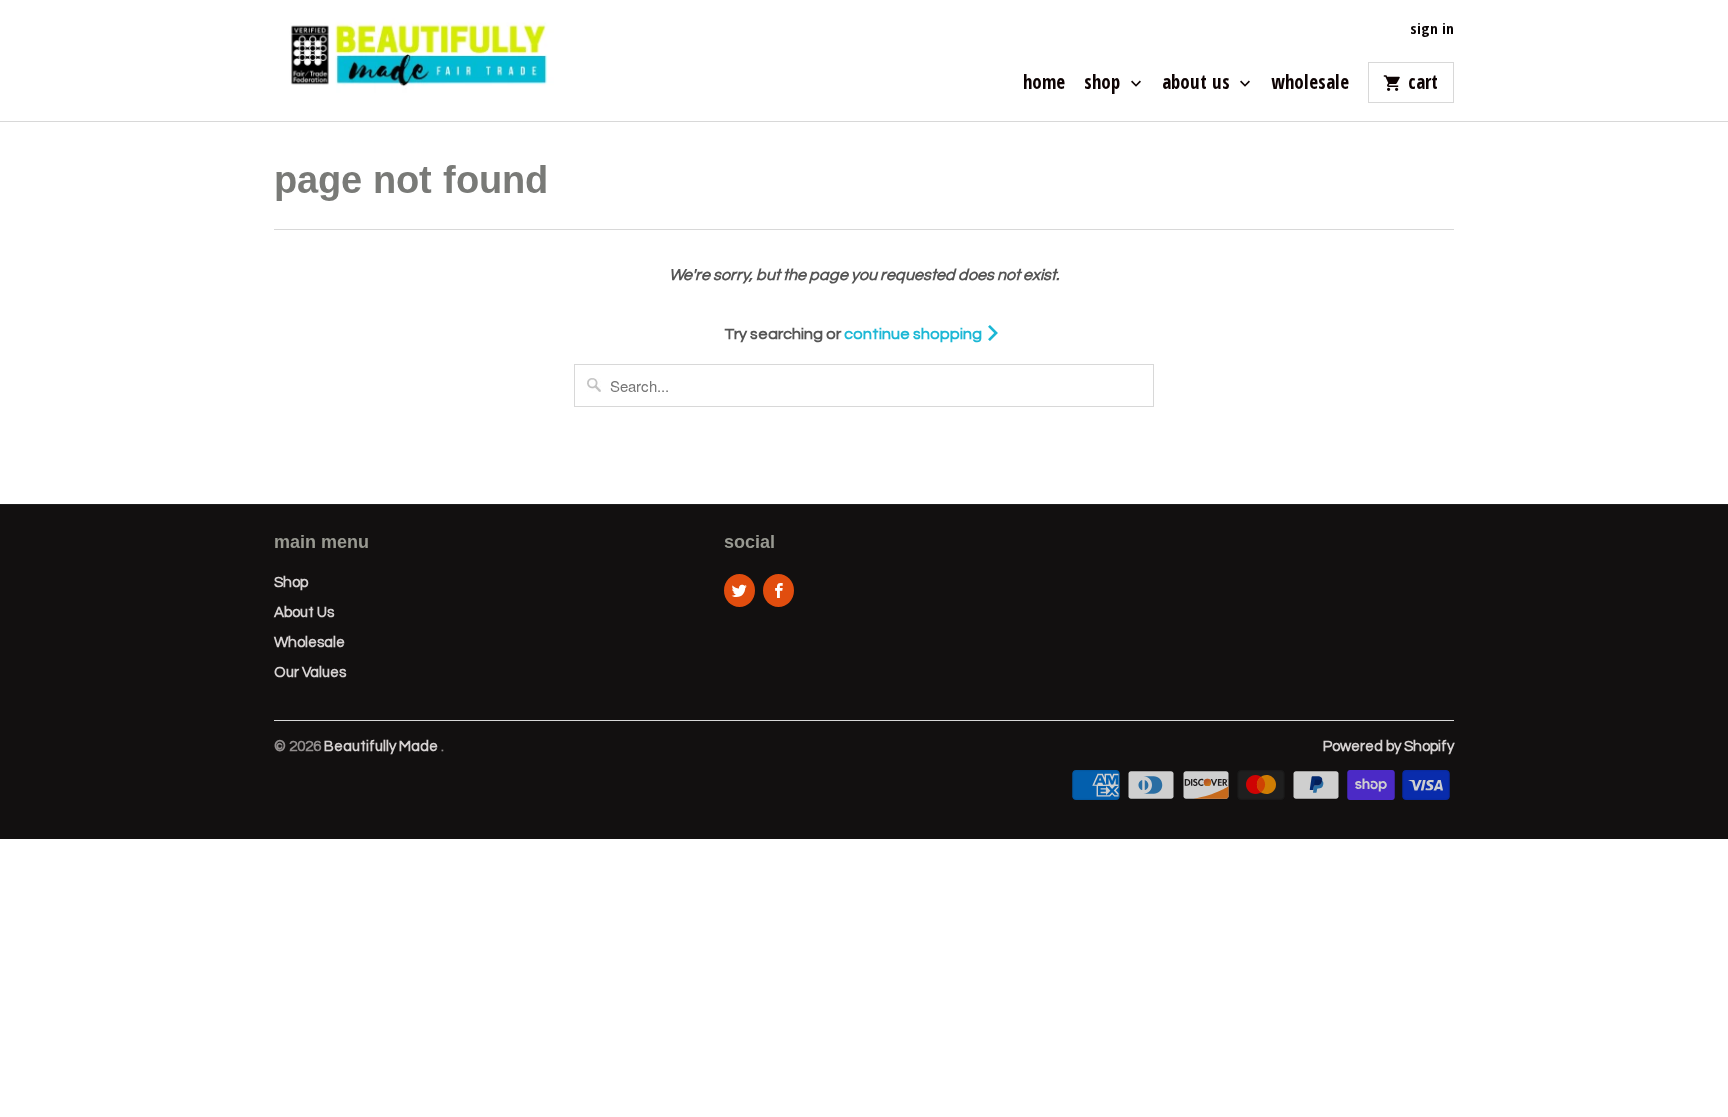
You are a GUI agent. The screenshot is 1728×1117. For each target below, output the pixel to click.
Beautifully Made (382, 746)
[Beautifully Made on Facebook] (778, 590)
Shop (1104, 84)
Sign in (1432, 28)
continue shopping (914, 334)
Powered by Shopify (1388, 746)
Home (1044, 84)
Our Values (310, 672)
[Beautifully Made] (414, 60)
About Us (1198, 84)
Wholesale (1310, 84)
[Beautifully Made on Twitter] (739, 590)
